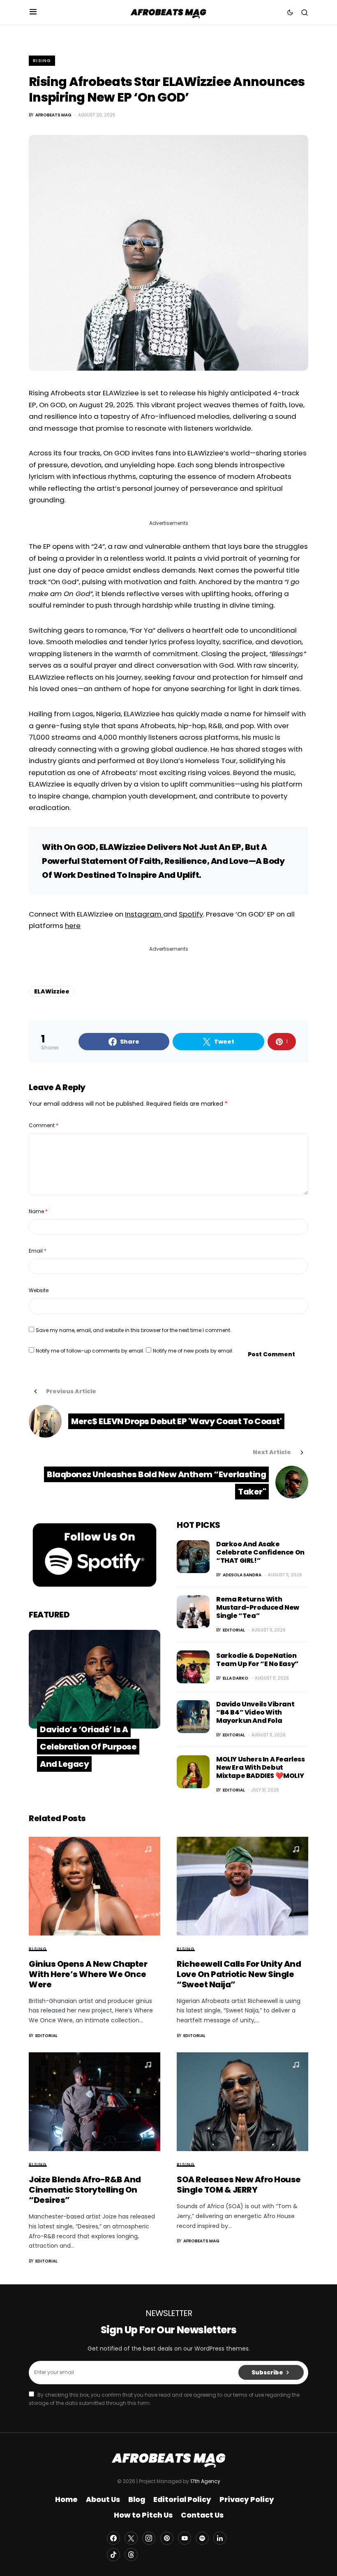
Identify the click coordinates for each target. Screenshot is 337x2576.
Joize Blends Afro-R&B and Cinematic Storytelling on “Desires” (85, 2190)
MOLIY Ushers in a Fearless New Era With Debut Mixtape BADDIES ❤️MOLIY (261, 1767)
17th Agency (205, 2481)
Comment (44, 1125)
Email (38, 1251)
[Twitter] (131, 2538)
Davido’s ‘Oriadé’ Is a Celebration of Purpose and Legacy (88, 1747)
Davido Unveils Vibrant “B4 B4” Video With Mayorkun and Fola (255, 1712)
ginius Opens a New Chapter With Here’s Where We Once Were (88, 1974)
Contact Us (202, 2515)
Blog (137, 2499)
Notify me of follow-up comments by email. (90, 1351)
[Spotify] (202, 2538)
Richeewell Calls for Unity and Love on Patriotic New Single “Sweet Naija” (239, 1974)
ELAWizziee (52, 991)
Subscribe (267, 2372)
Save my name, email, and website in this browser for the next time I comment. (134, 1330)
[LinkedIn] (220, 2538)
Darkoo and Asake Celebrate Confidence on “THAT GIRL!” (260, 1552)
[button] (33, 12)
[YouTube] (185, 2538)
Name (38, 1211)
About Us (103, 2499)
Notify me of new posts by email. (193, 1351)
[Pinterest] (167, 2538)
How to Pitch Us (143, 2515)
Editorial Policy (182, 2499)
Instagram (144, 914)
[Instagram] (149, 2538)
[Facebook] (113, 2538)
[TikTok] (113, 2555)
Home (66, 2499)
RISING (42, 61)
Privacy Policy (247, 2499)
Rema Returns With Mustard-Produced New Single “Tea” (258, 1607)
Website (39, 1290)
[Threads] (131, 2555)
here (73, 926)
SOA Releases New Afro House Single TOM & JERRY (239, 2185)
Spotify (191, 914)
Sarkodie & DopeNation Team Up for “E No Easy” (257, 1660)
